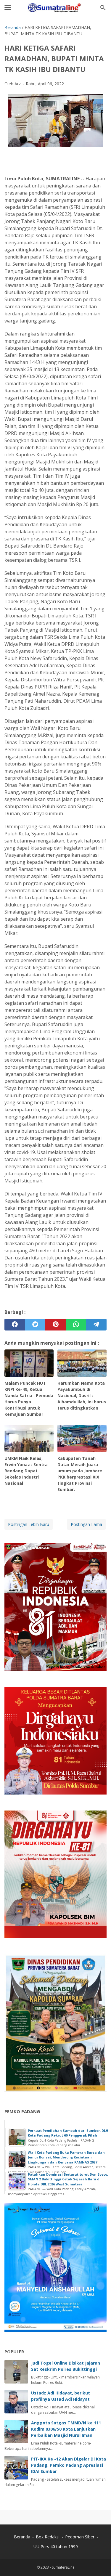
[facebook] (15, 1325)
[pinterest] (55, 1325)
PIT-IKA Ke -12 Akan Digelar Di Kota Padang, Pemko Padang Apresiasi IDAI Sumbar (69, 2465)
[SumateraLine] (55, 8)
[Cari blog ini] (103, 8)
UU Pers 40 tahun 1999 (56, 2547)
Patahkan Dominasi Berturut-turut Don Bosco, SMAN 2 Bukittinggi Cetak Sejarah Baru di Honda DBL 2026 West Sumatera (68, 2179)
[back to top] (99, 2563)
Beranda (22, 2537)
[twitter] (35, 1325)
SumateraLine (63, 2567)
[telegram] (96, 1325)
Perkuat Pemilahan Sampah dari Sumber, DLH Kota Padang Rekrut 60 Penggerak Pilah (68, 2133)
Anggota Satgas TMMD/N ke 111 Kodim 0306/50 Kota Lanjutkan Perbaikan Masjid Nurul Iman (66, 2429)
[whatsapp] (76, 1325)
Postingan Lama (86, 1524)
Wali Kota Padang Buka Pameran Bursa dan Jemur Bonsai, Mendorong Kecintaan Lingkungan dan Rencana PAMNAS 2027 (66, 2157)
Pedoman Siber (80, 2537)
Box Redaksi (48, 2537)
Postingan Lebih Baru (29, 1524)
